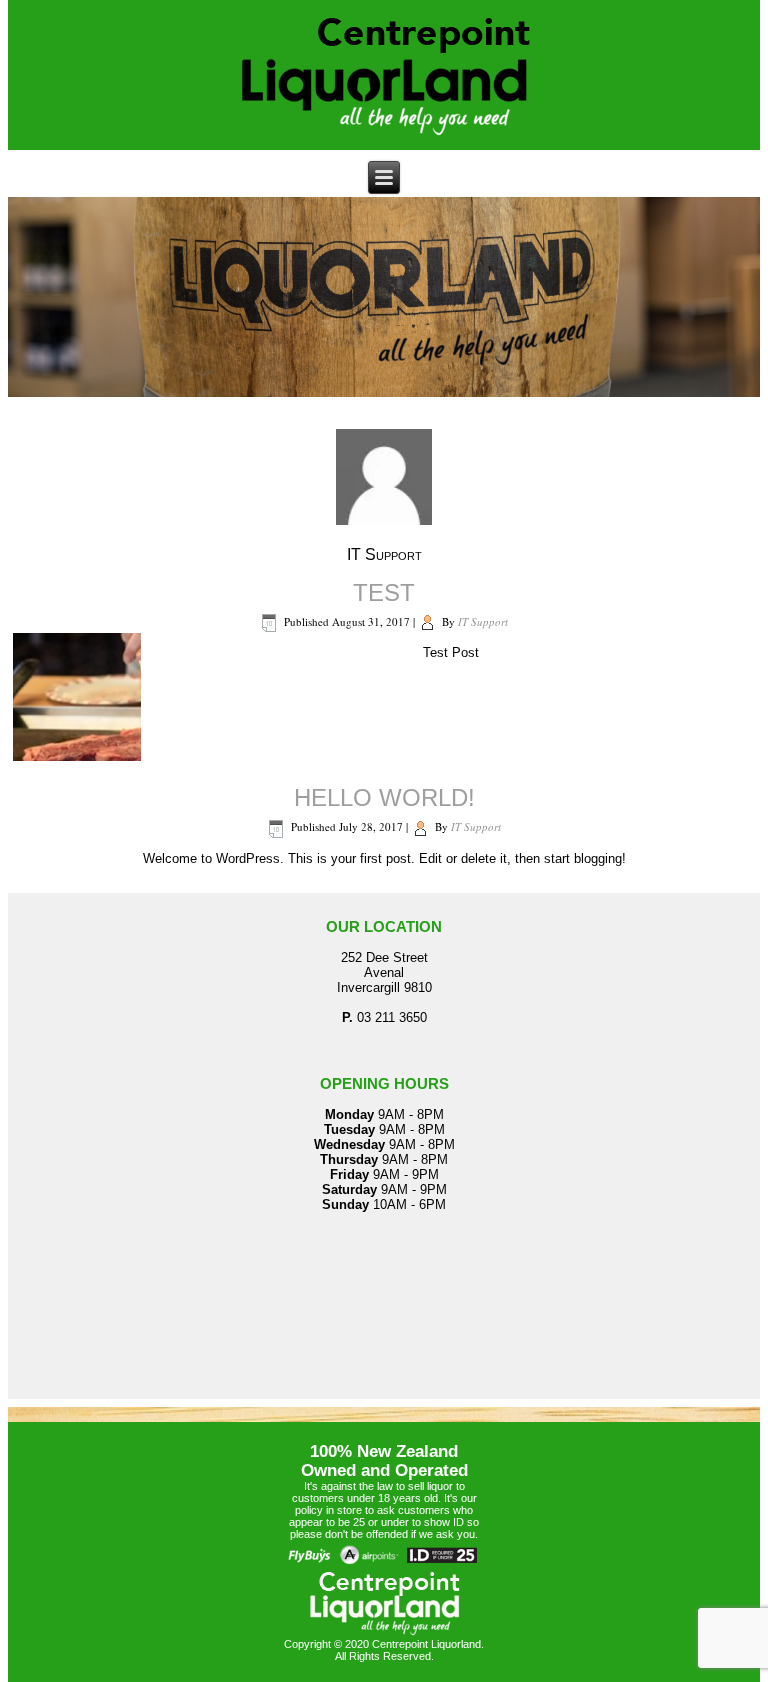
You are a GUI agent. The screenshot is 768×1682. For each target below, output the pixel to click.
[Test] (79, 761)
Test (384, 592)
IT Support (483, 621)
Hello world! (384, 797)
